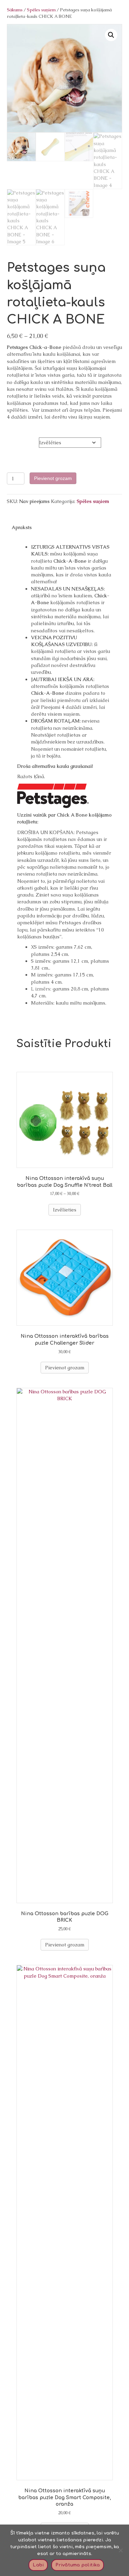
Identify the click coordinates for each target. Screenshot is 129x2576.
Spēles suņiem (41, 10)
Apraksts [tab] (22, 527)
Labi (38, 2565)
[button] (111, 35)
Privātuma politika (78, 2565)
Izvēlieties (65, 1210)
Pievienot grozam (53, 478)
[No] (120, 2550)
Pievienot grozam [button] (65, 1368)
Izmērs (15, 441)
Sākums (15, 10)
